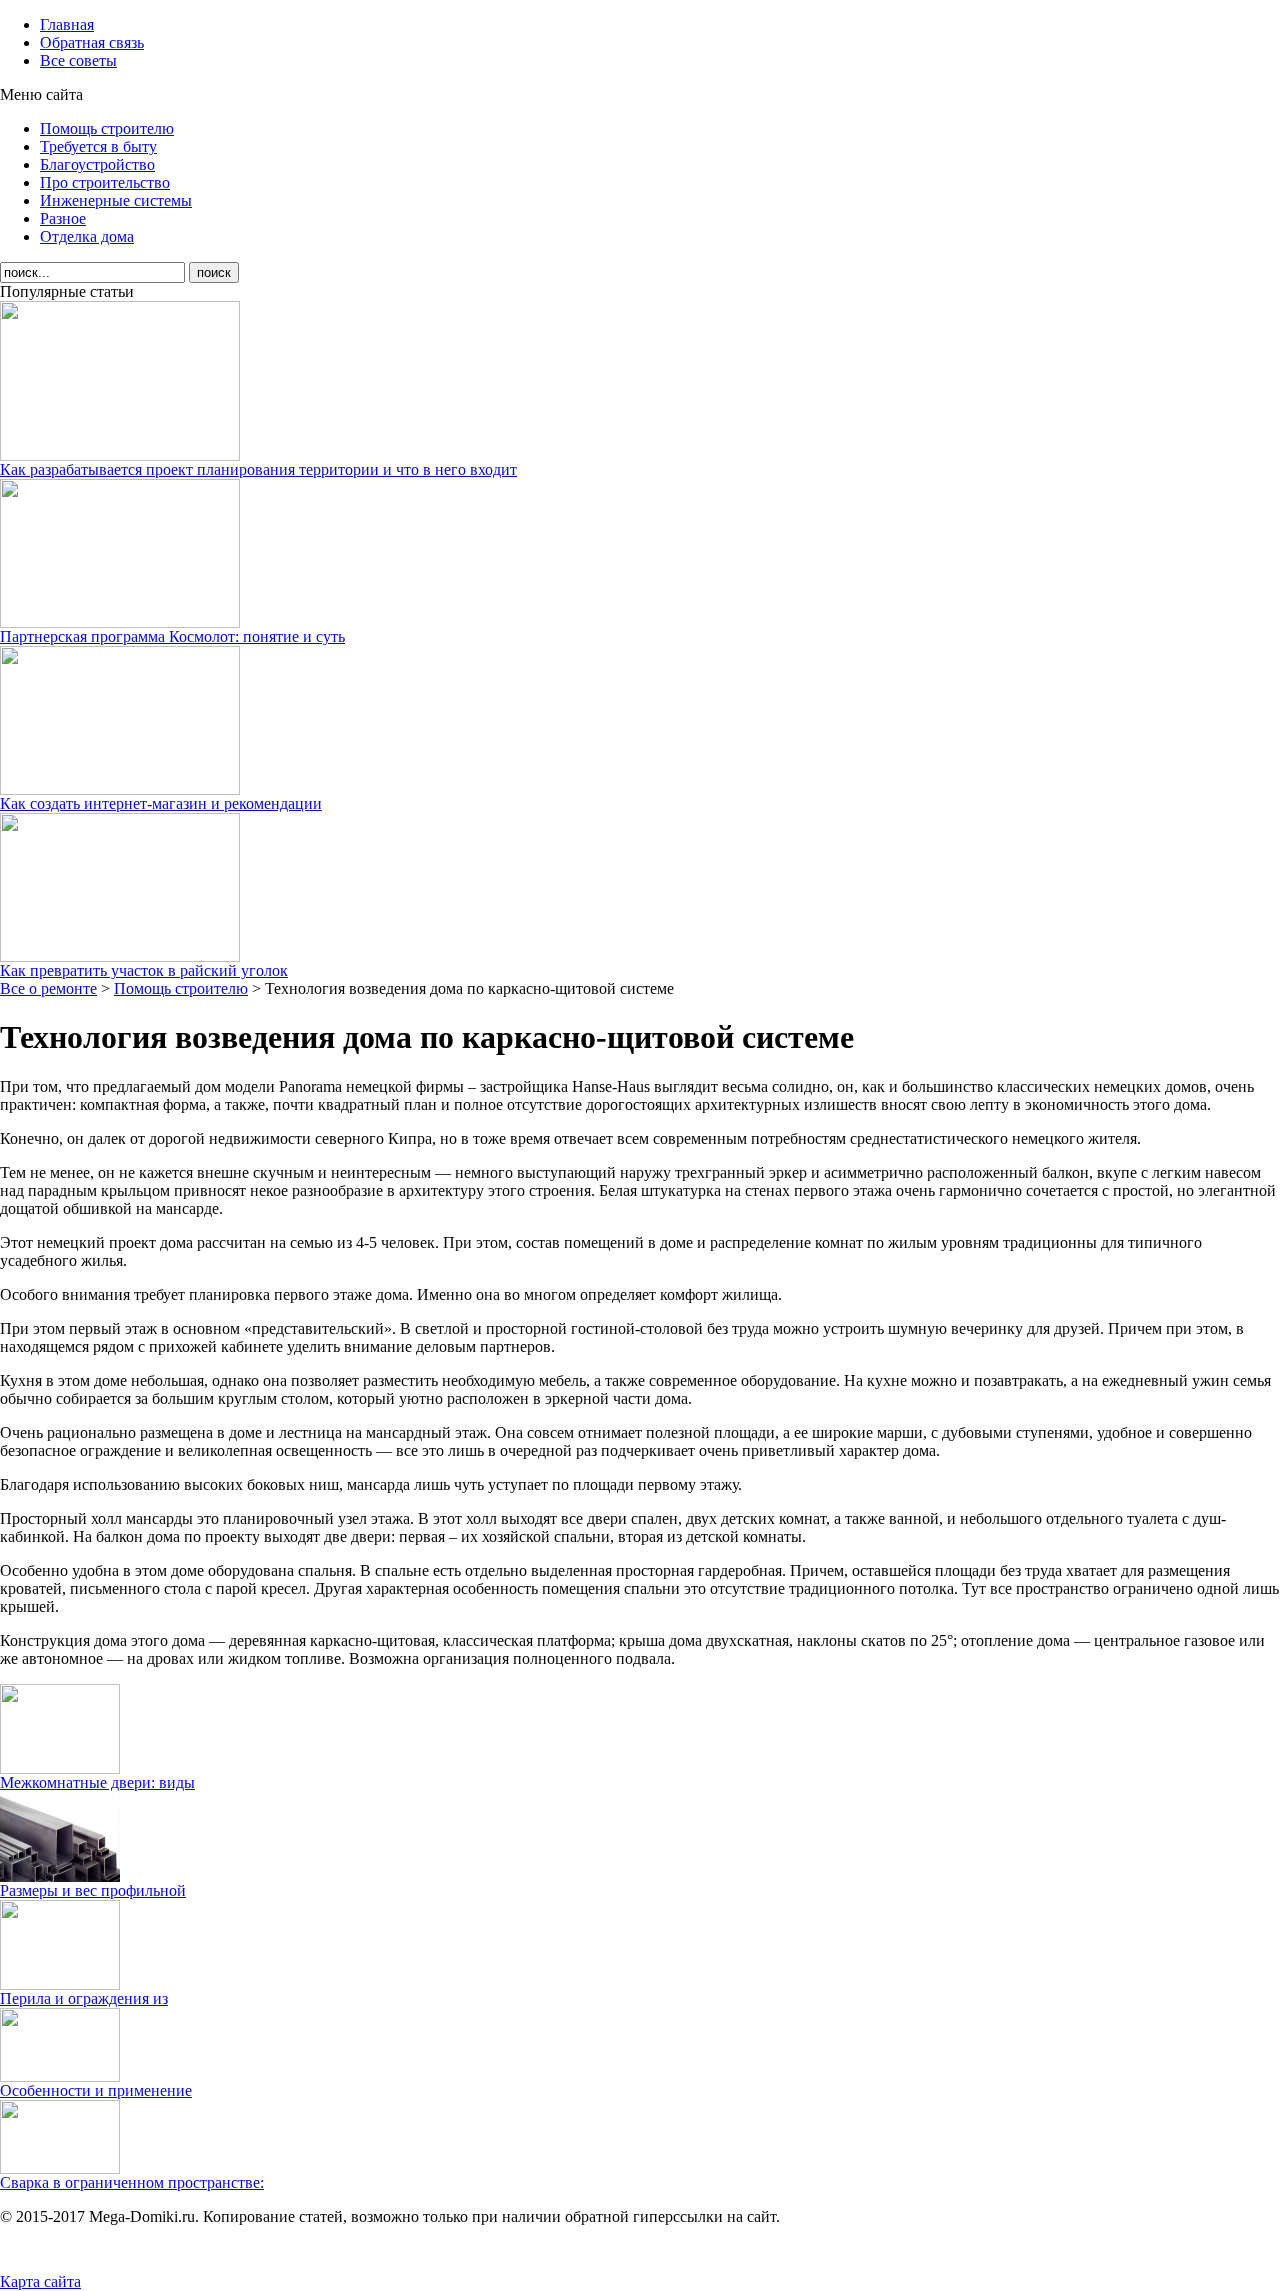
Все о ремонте (48, 988)
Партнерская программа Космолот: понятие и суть (172, 636)
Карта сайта (40, 2281)
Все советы (78, 60)
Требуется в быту (98, 146)
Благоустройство (97, 164)
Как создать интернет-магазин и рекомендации (161, 803)
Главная (67, 24)
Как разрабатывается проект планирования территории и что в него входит (258, 469)
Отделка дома (87, 236)
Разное (63, 218)
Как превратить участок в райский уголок (144, 970)
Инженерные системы (116, 200)
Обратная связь (92, 42)
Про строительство (105, 182)
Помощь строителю (107, 128)
